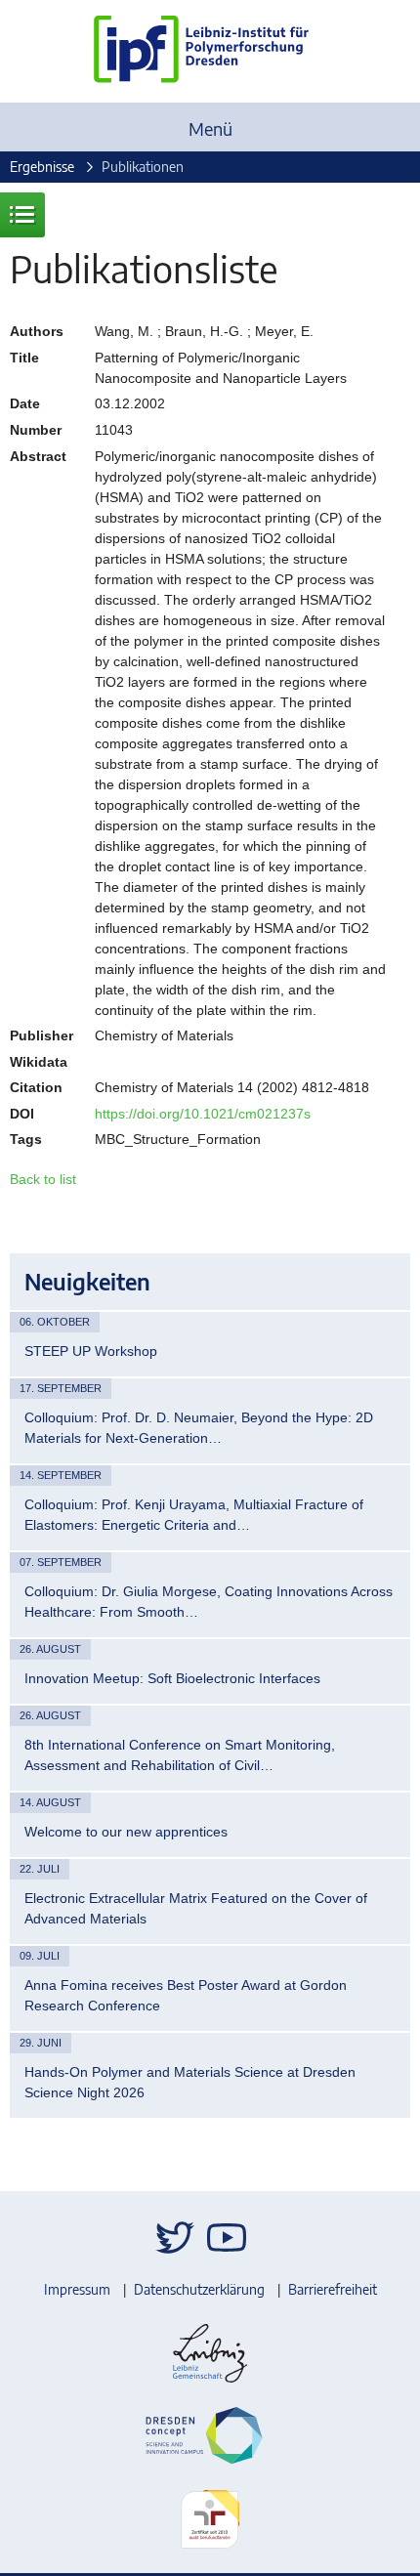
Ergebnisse (42, 167)
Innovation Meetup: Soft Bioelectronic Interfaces (172, 1678)
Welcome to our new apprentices (126, 1832)
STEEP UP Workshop (91, 1351)
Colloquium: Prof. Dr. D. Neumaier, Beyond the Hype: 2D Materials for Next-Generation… (199, 1428)
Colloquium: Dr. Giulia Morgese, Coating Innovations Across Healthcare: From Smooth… (209, 1602)
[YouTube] (227, 2238)
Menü (210, 128)
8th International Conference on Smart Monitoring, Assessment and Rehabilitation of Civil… (180, 1755)
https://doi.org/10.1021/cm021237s (203, 1114)
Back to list (43, 1179)
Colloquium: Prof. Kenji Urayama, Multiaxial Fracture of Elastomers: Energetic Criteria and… (194, 1515)
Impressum (77, 2289)
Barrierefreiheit (333, 2289)
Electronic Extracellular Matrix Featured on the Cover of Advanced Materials (196, 1908)
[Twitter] (175, 2238)
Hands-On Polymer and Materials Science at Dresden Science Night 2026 (190, 2082)
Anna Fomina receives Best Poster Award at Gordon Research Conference (186, 1995)
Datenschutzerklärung (199, 2289)
